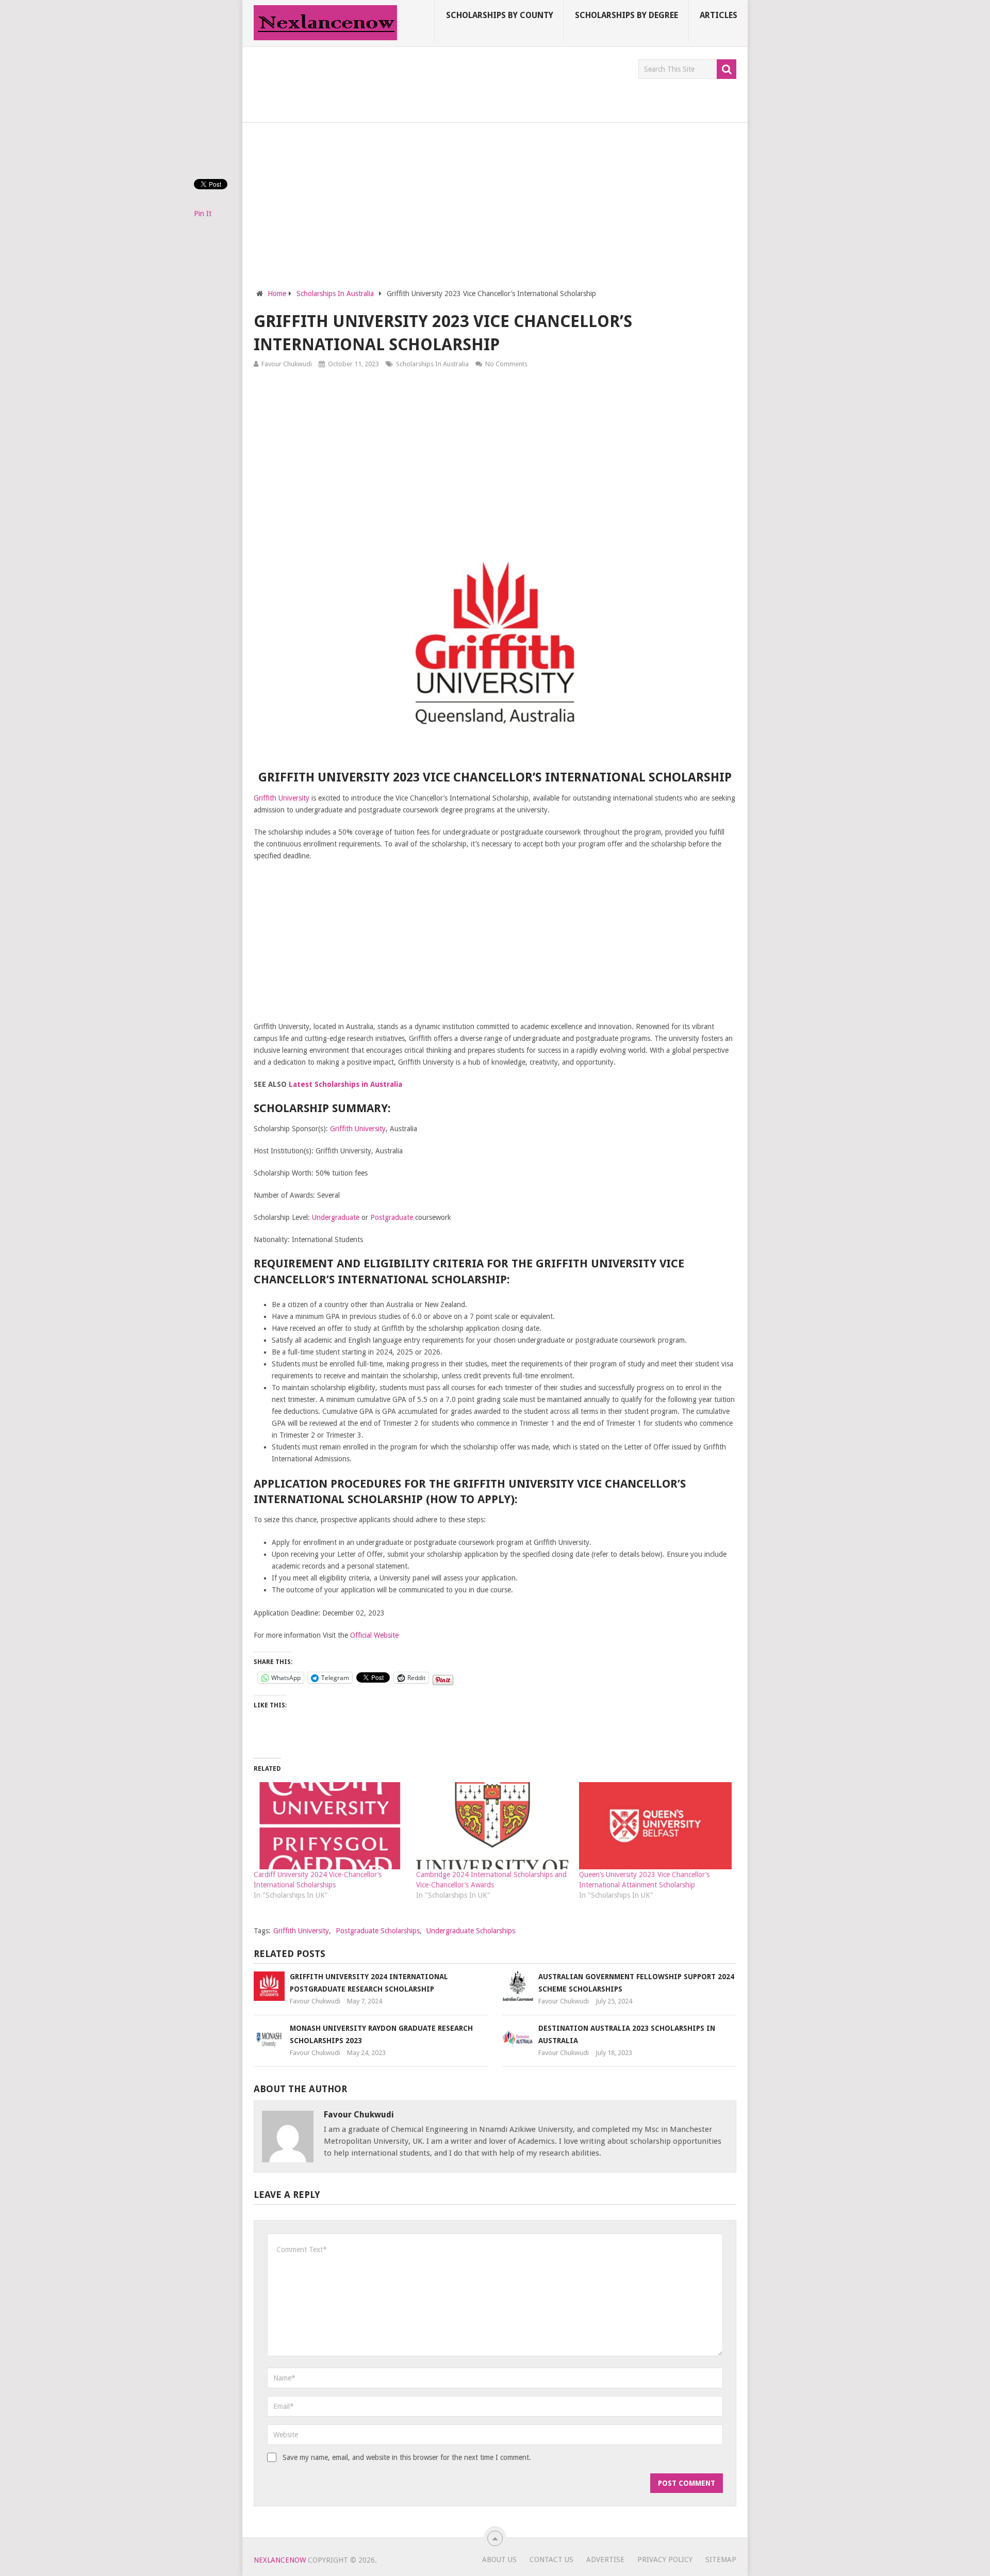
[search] (727, 69)
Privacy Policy (665, 2559)
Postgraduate (392, 1217)
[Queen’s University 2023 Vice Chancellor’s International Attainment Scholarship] (655, 1826)
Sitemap (721, 2559)
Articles (719, 15)
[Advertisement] (441, 83)
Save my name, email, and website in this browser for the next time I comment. (407, 2457)
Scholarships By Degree (626, 15)
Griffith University (282, 798)
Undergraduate (336, 1217)
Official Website (374, 1635)
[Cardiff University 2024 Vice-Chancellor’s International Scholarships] (330, 1826)
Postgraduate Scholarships (378, 1931)
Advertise (605, 2559)
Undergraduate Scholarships (471, 1931)
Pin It (203, 214)
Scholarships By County (500, 15)
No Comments (506, 364)
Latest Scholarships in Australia (345, 1084)
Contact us (551, 2559)
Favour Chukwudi (287, 364)
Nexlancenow (280, 2560)
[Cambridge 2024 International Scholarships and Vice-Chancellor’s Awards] (492, 1826)
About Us (499, 2559)
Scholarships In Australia (432, 364)
